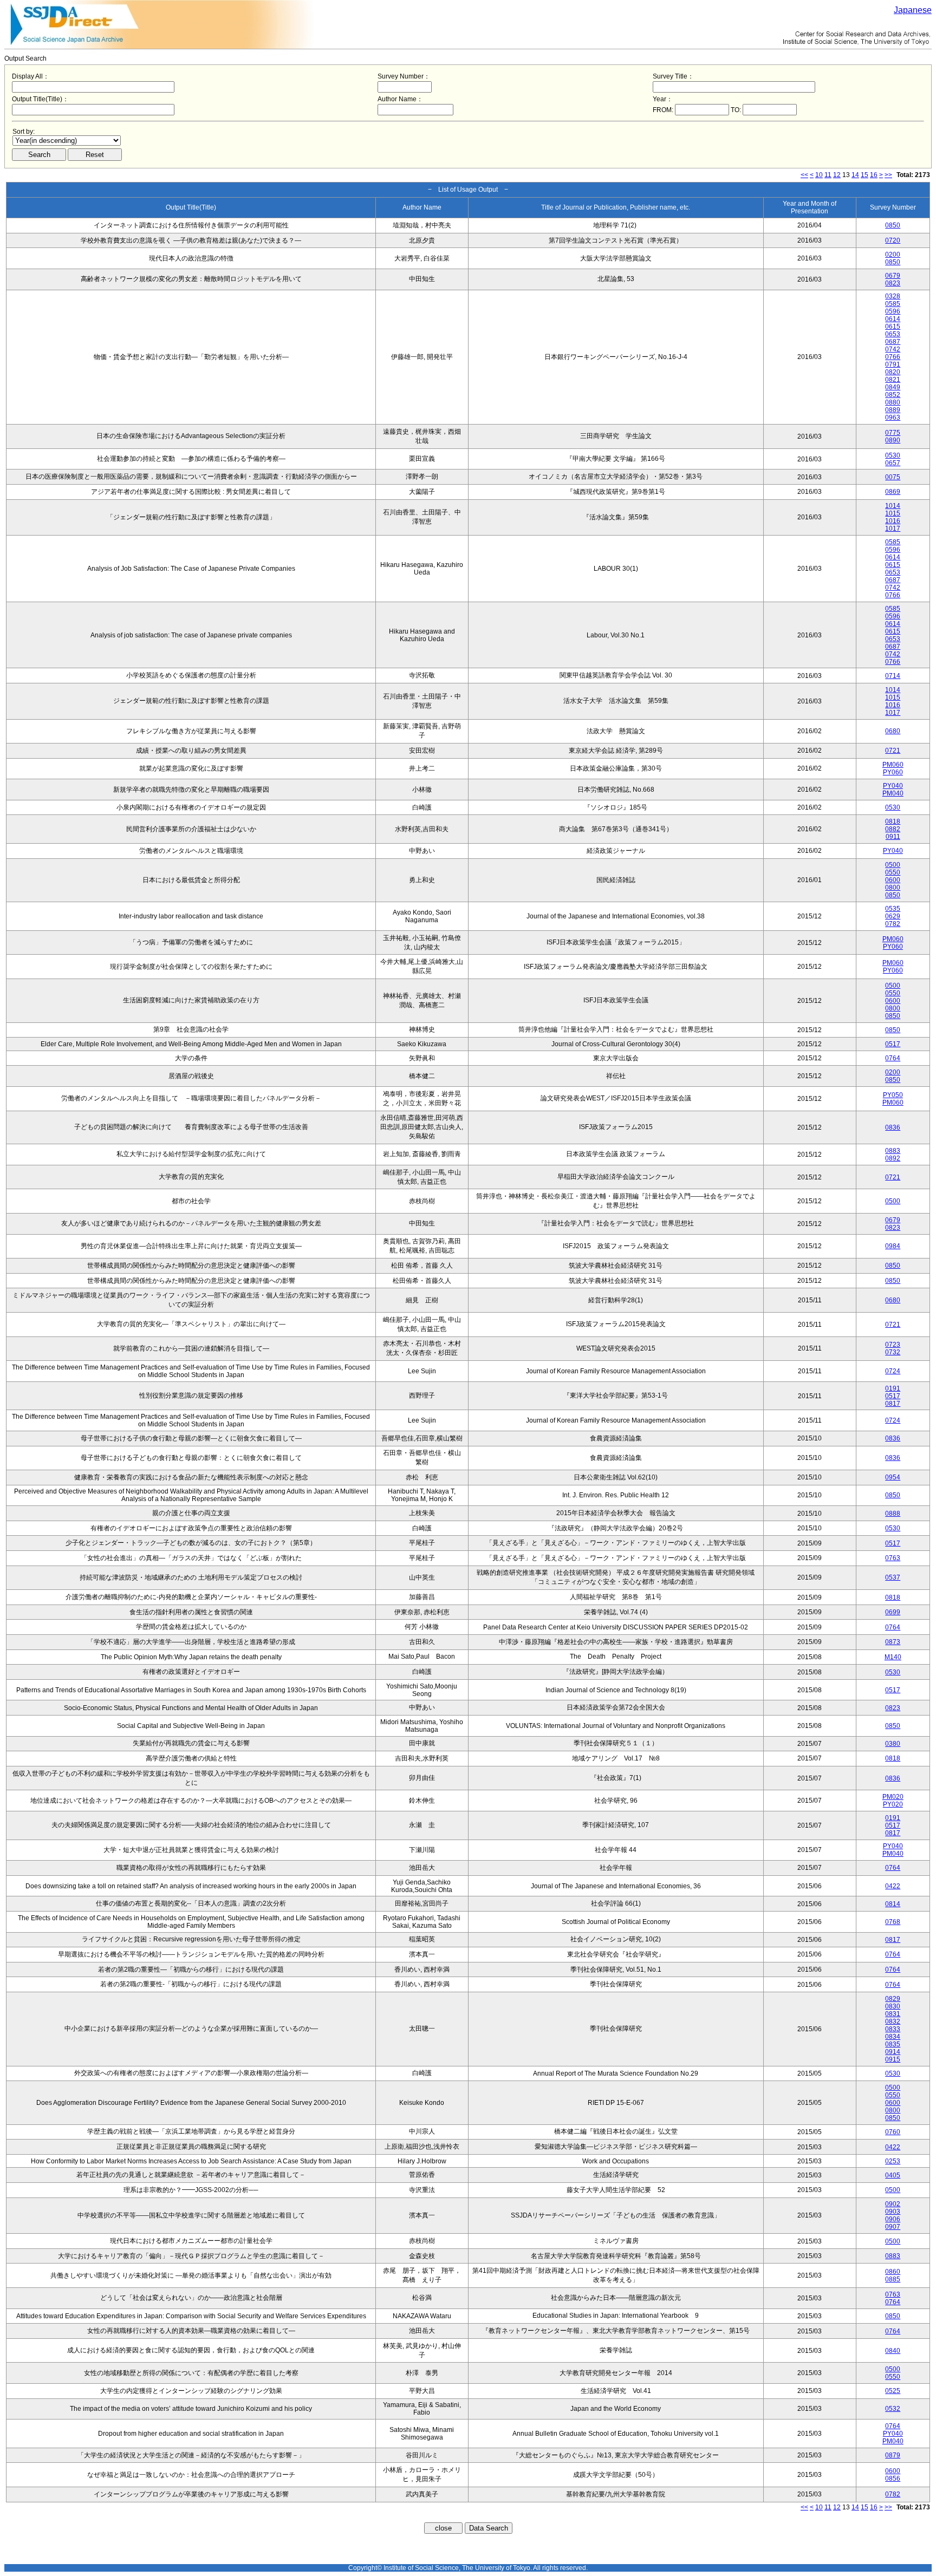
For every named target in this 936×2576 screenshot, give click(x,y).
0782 (893, 924)
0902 (893, 2204)
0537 (893, 1577)
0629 (893, 916)
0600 (893, 880)
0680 (893, 731)
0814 (893, 1904)
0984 (893, 1246)
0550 (893, 872)
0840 (893, 2351)
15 (864, 175)
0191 (893, 1388)
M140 (893, 1657)
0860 (893, 2272)
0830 (893, 2006)
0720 (893, 240)
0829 (893, 1999)
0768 (893, 1922)
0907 (893, 2227)
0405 (893, 2175)
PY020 (893, 1804)
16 (874, 175)
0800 (893, 888)
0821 (893, 380)
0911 (893, 837)
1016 (893, 521)
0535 (893, 909)
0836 (893, 1127)
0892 (893, 1158)
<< (804, 175)
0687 (893, 342)
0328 (893, 296)
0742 (893, 349)
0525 (893, 2391)
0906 (893, 2219)
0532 (893, 2409)
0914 (893, 2052)
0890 (893, 440)
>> (888, 175)
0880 (893, 402)
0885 (893, 2279)
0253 (893, 2161)
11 (828, 175)
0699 (893, 1612)
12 (837, 175)
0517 (893, 1044)
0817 (893, 1404)
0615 (893, 327)
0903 (893, 2212)
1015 (893, 513)
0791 (893, 364)
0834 (893, 2037)
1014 (893, 506)
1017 (893, 529)
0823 (893, 283)
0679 (893, 276)
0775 (893, 433)
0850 (893, 225)
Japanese (913, 10)
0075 (893, 477)
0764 (893, 1058)
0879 (893, 2455)
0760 (893, 2132)
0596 (893, 311)
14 (855, 175)
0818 (893, 821)
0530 (893, 455)
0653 (893, 334)
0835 (893, 2044)
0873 (893, 1642)
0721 (893, 751)
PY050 (893, 1095)
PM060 (893, 765)
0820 (893, 372)
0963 (893, 418)
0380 (893, 1744)
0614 (893, 319)
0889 (893, 410)
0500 (893, 865)
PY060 (893, 772)
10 (819, 175)
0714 (893, 676)
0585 (893, 304)
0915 (893, 2059)
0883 (893, 1151)
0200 (893, 255)
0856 (893, 2479)
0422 (893, 1886)
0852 (893, 395)
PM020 (893, 1797)
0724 (893, 1371)
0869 (893, 492)
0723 (893, 1345)
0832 (893, 2021)
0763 (893, 1558)
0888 (893, 1514)
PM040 (893, 793)
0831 (893, 2014)
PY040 (893, 786)
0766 (893, 357)
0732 (893, 1352)
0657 (893, 463)
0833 (893, 2029)
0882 (893, 829)
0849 (893, 387)
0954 (893, 1477)
